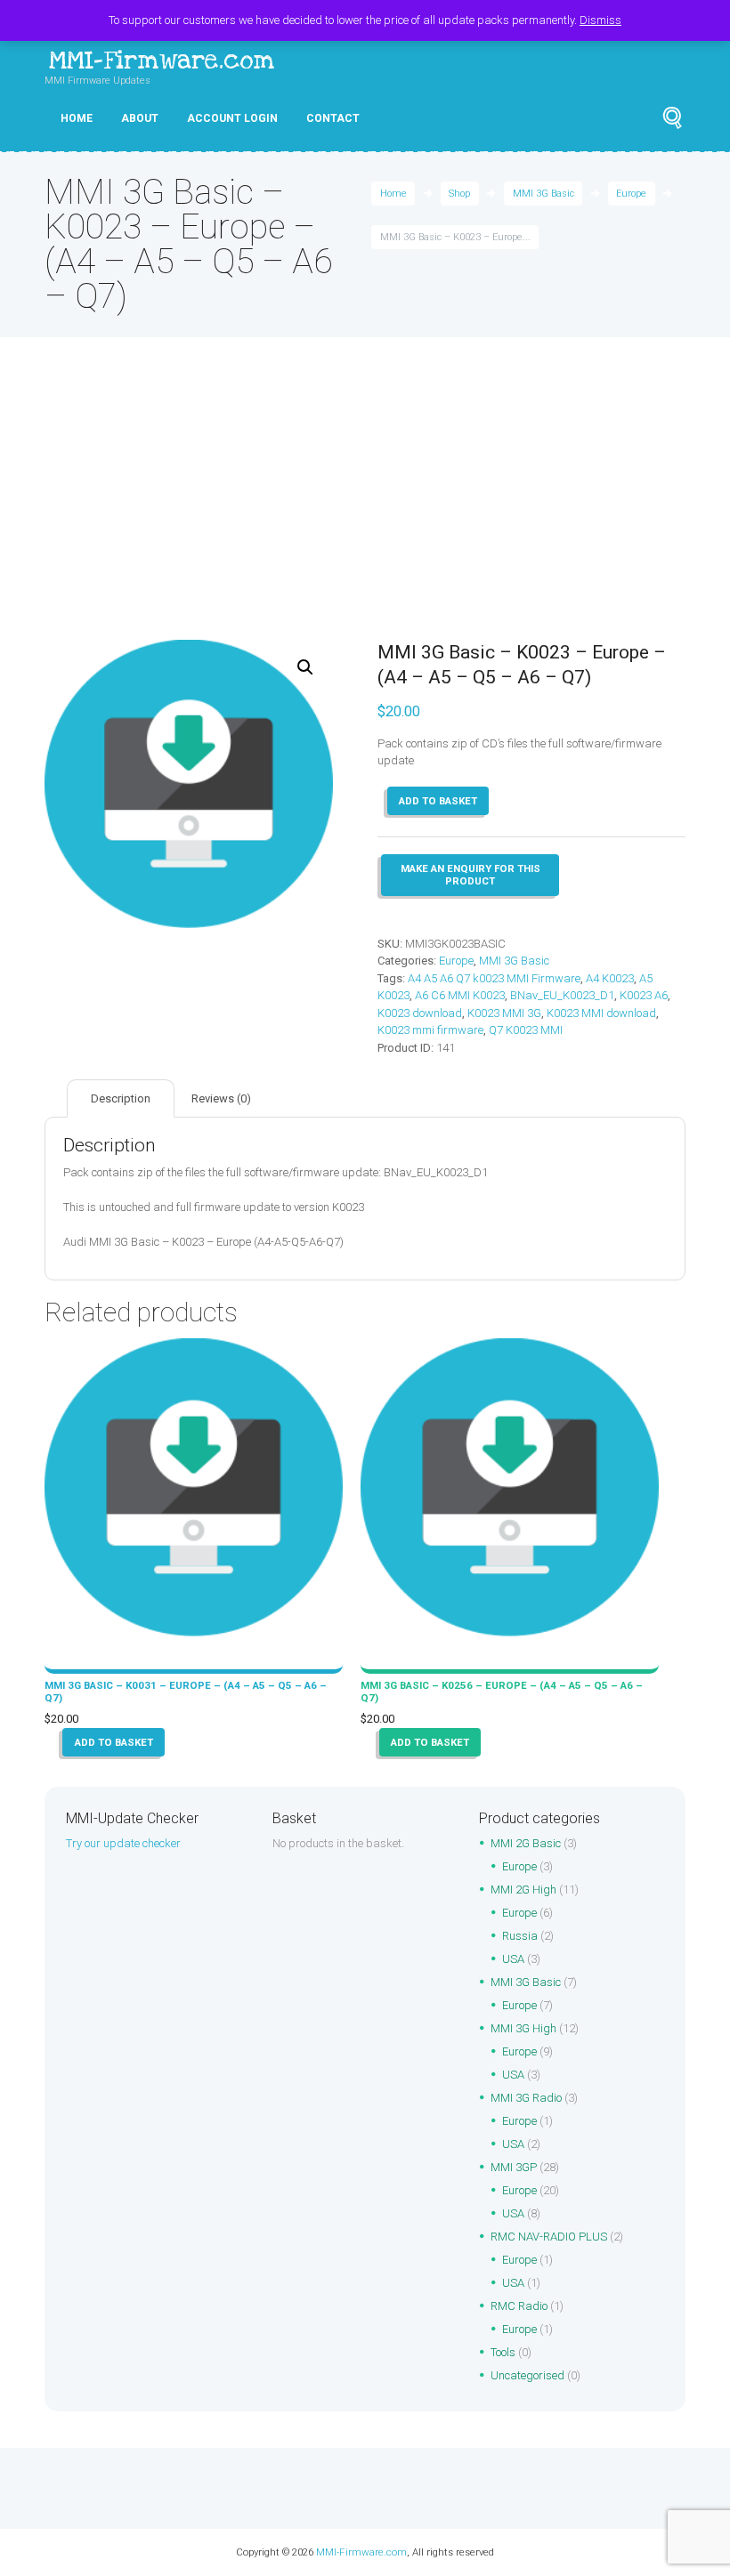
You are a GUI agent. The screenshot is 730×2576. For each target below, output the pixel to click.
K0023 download (420, 1013)
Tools (503, 2352)
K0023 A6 (644, 995)
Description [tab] (121, 1098)
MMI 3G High (523, 2028)
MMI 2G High (523, 1890)
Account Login (232, 118)
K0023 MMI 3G (504, 1013)
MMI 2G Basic (526, 1843)
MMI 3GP (514, 2167)
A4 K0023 (610, 978)
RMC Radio (519, 2306)
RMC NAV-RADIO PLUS (549, 2237)
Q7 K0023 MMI (526, 1030)
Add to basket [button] (114, 1742)
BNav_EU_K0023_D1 (562, 995)
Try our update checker (123, 1843)
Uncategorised (527, 2375)
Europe (631, 194)
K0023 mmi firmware (430, 1030)
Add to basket (438, 801)
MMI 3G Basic (543, 194)
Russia (520, 1936)
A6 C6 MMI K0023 (460, 995)
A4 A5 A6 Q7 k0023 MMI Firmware (494, 978)
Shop (459, 194)
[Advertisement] (365, 506)
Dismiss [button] (600, 20)
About (140, 118)
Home (77, 118)
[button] (305, 667)
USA (513, 1959)
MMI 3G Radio (526, 2098)
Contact (333, 118)
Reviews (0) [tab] (221, 1098)
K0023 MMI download (601, 1013)
